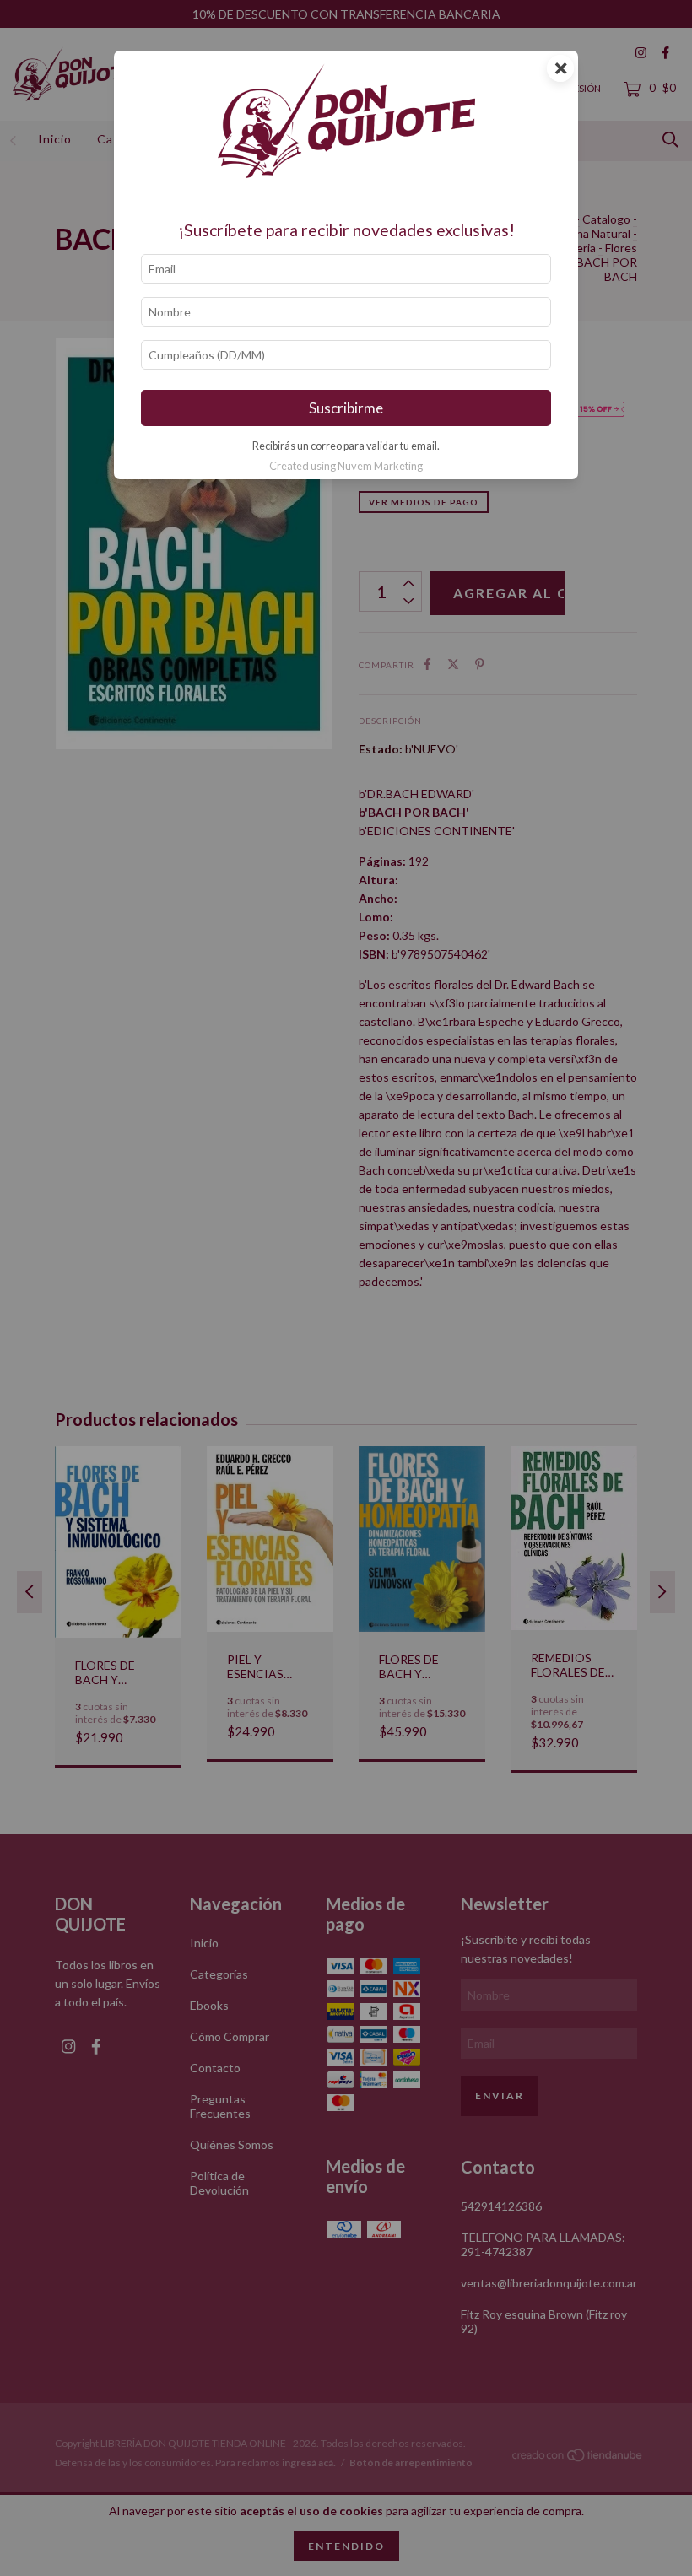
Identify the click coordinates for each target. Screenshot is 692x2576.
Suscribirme (346, 408)
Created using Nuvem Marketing (346, 466)
